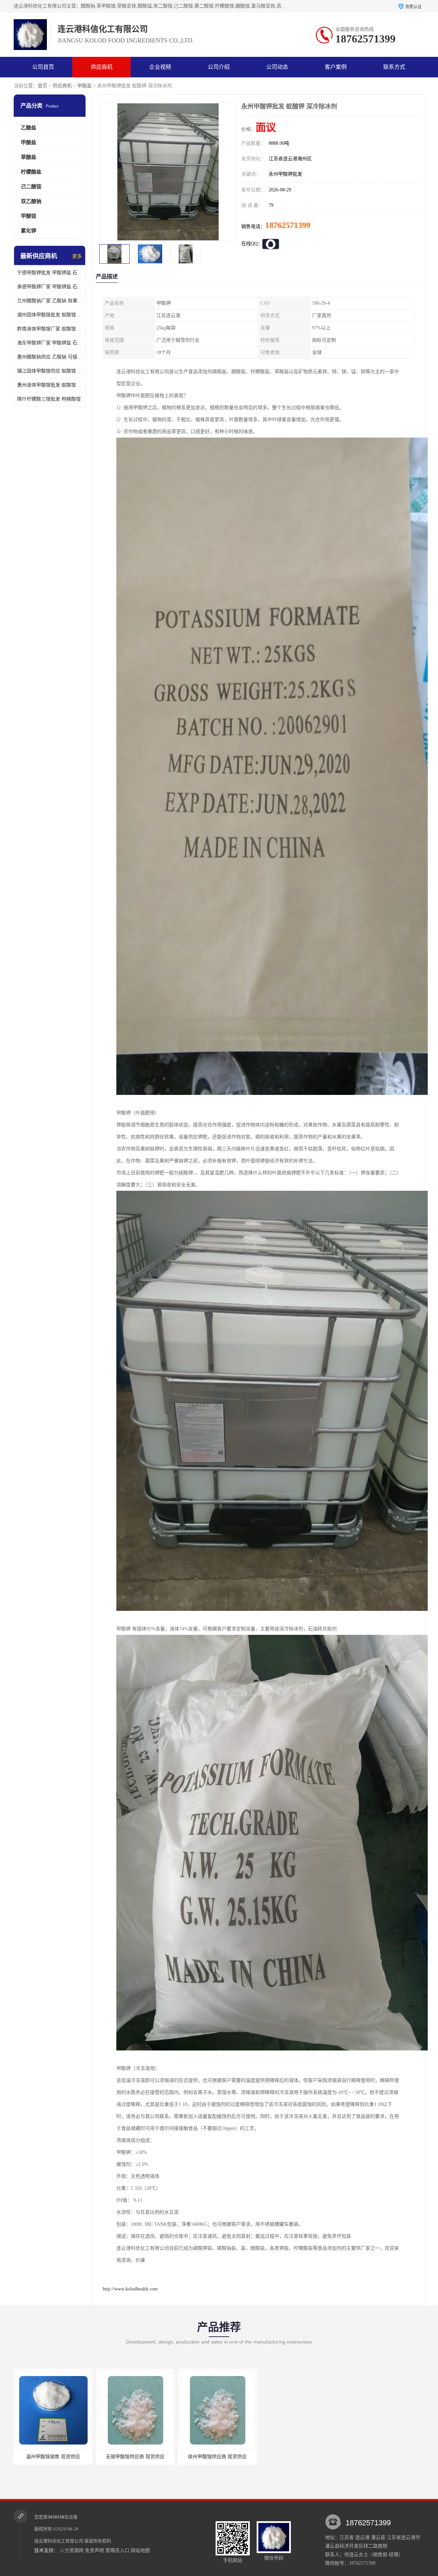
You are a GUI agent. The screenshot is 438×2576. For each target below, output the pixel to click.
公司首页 (43, 67)
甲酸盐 (85, 86)
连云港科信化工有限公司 (59, 2541)
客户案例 (336, 67)
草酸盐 (29, 157)
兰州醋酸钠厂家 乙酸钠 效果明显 (50, 301)
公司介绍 (219, 67)
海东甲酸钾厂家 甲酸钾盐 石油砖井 (50, 343)
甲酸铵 (29, 216)
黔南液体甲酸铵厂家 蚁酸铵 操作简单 (50, 329)
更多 (77, 256)
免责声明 (94, 2550)
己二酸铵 (31, 187)
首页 (42, 86)
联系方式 (394, 67)
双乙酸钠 (31, 201)
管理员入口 (117, 2550)
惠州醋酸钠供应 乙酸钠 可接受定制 (50, 357)
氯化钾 (29, 231)
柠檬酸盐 (31, 172)
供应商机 (102, 67)
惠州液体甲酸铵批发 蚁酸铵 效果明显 (50, 385)
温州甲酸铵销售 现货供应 (138, 2457)
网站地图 (140, 2550)
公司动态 (277, 67)
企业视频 (160, 67)
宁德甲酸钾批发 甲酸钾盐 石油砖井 (50, 273)
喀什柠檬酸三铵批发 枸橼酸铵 (49, 399)
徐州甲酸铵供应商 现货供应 (56, 2457)
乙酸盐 (29, 128)
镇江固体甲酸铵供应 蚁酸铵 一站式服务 (50, 371)
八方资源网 (72, 2550)
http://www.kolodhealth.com (130, 2289)
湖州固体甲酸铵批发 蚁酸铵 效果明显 (50, 315)
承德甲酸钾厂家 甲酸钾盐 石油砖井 (50, 287)
